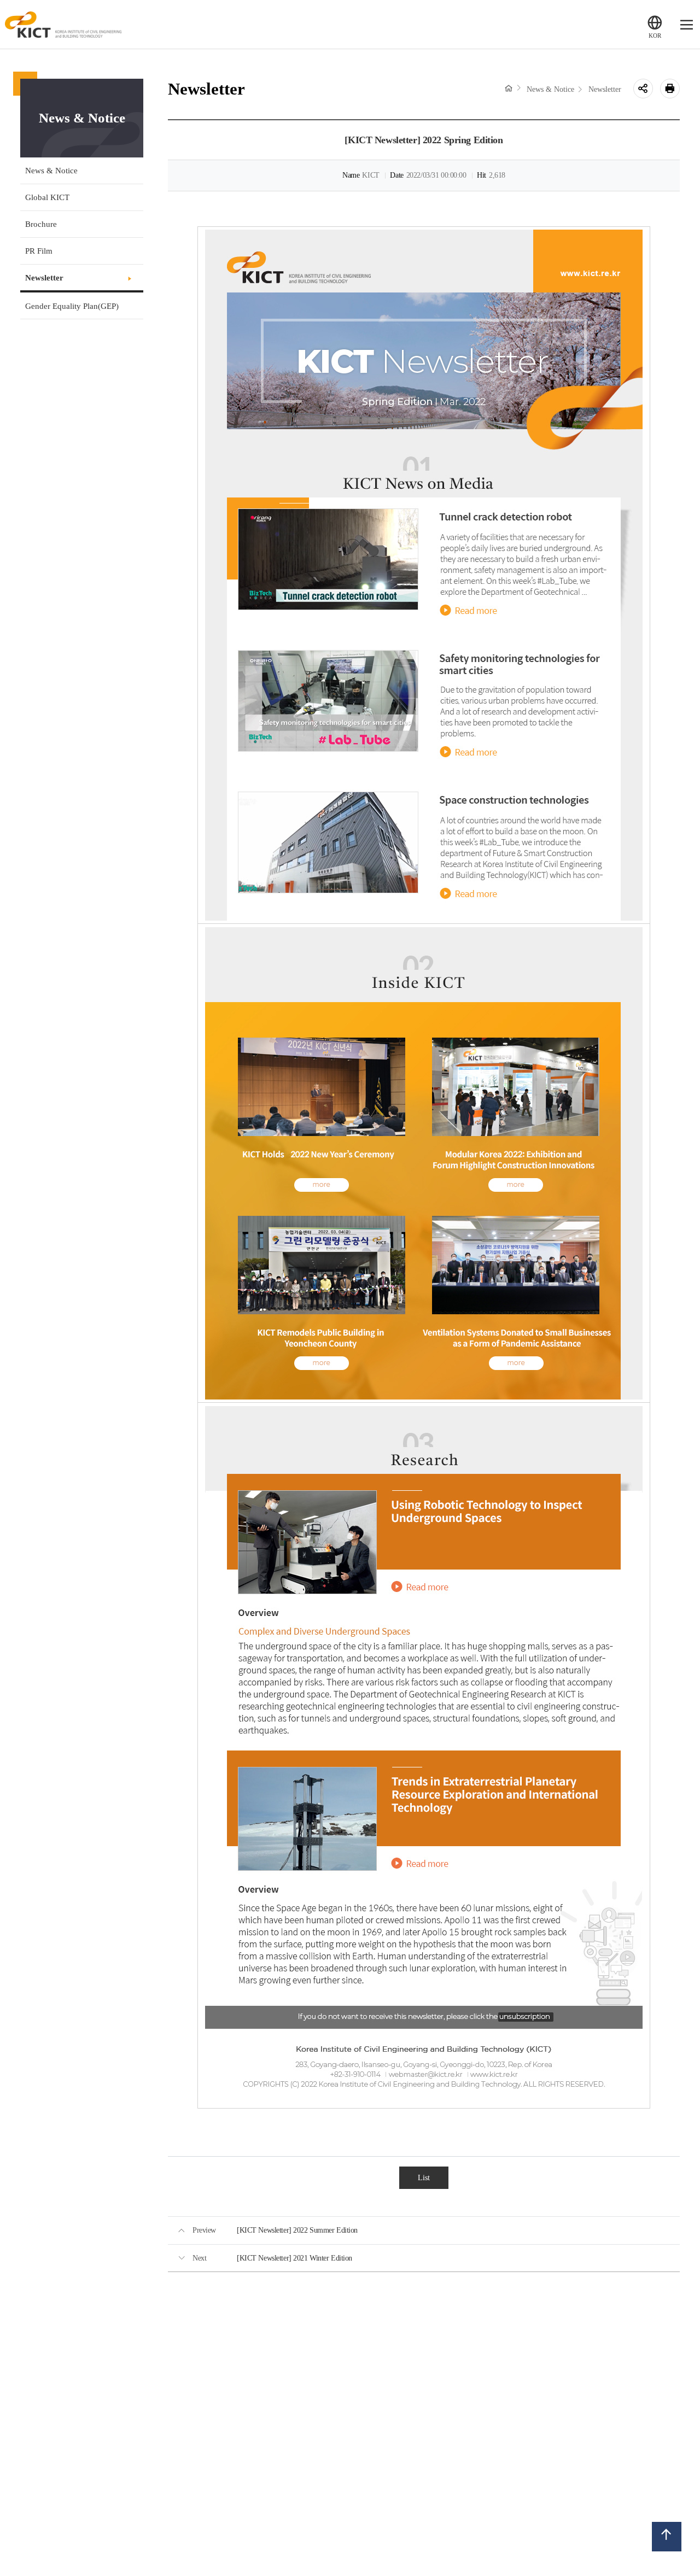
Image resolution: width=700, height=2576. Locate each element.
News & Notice (51, 170)
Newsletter (44, 277)
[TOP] (667, 2536)
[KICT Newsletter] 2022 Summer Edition (297, 2230)
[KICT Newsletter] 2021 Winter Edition (294, 2258)
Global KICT (47, 197)
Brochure (41, 224)
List (424, 2177)
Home (509, 88)
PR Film (39, 251)
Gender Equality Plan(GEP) (72, 306)
